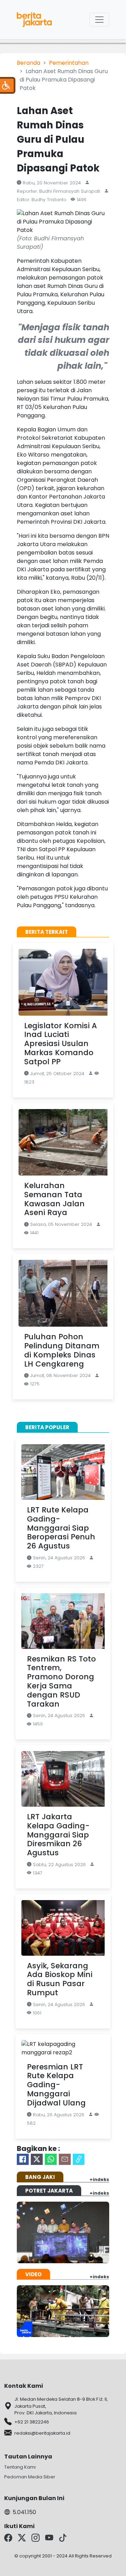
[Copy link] (79, 2159)
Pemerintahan (69, 63)
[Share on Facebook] (23, 2159)
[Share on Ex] (37, 2159)
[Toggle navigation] (99, 20)
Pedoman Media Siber (30, 2477)
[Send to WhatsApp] (51, 2159)
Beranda (29, 63)
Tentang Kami (20, 2467)
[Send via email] (65, 2159)
